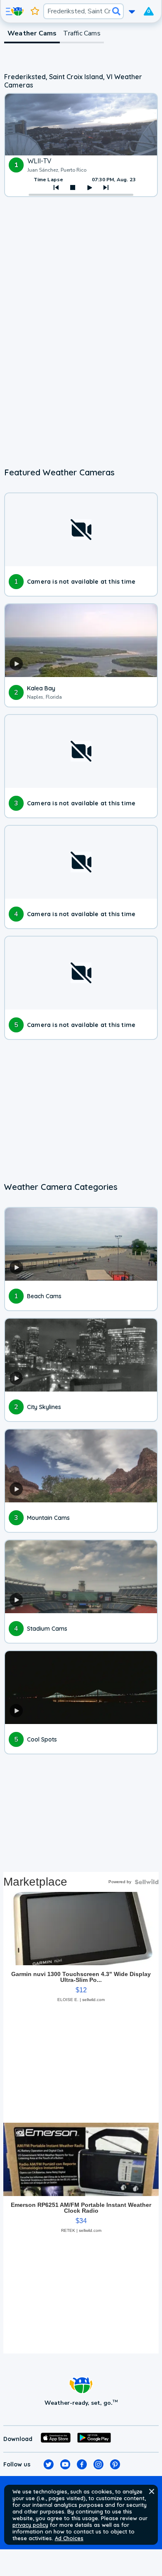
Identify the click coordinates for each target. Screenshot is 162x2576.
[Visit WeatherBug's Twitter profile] (49, 2464)
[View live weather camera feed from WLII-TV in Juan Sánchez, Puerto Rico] (81, 125)
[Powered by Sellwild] (147, 1882)
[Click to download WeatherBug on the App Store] (56, 2439)
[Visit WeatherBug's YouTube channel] (65, 2464)
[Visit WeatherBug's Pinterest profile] (115, 2464)
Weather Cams (32, 33)
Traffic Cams (82, 33)
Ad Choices (69, 2538)
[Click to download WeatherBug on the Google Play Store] (94, 2439)
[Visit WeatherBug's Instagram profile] (98, 2464)
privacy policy (30, 2525)
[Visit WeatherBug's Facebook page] (82, 2464)
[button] (152, 2491)
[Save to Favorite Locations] (35, 11)
